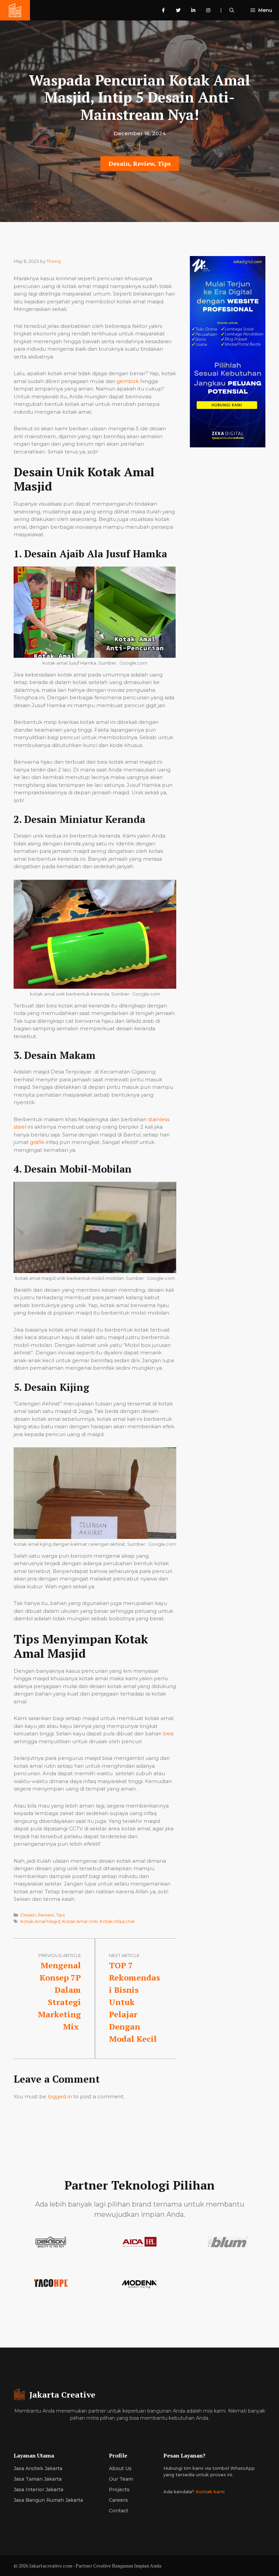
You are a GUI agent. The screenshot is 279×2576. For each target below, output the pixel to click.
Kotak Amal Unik (80, 1921)
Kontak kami (210, 2492)
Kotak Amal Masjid (40, 1921)
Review (144, 163)
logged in (60, 2096)
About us (120, 2468)
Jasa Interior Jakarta (38, 2490)
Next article (124, 1955)
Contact (119, 2511)
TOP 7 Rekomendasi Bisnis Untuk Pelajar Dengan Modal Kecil (134, 2002)
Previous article (60, 1955)
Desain (119, 163)
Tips (164, 163)
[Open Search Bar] (232, 10)
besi (168, 1734)
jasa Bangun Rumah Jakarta (48, 2500)
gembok (128, 381)
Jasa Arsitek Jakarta (38, 2468)
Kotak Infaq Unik (117, 1921)
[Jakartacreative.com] (15, 10)
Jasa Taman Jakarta (38, 2479)
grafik (37, 1142)
